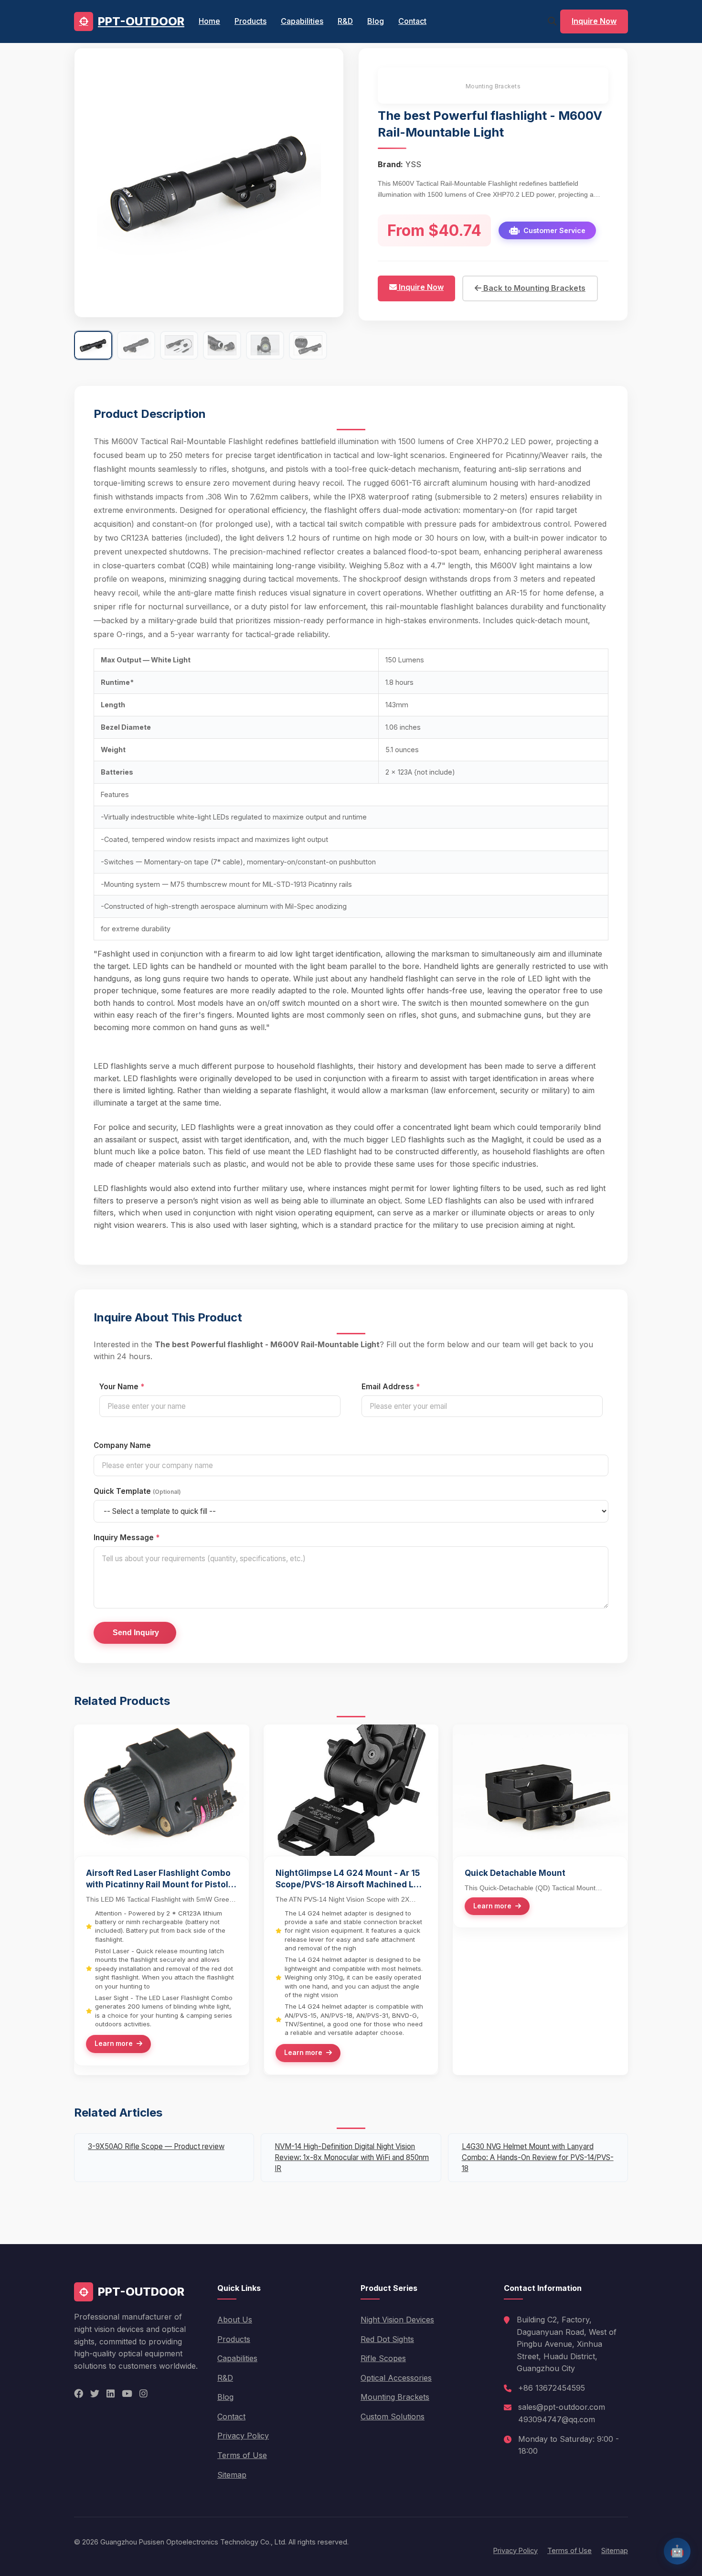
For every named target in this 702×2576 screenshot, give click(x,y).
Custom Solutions (393, 2416)
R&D (345, 21)
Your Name (122, 1387)
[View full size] (326, 299)
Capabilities (302, 21)
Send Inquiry (135, 1633)
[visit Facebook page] (79, 2394)
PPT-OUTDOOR (141, 21)
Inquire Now (594, 21)
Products (250, 21)
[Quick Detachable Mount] (540, 1853)
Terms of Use (242, 2455)
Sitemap (232, 2475)
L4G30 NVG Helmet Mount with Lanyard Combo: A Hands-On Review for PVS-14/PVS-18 (538, 2157)
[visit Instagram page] (144, 2394)
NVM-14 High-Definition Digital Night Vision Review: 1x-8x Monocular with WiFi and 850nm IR (352, 2157)
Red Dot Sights (387, 2339)
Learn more (114, 2044)
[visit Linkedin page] (111, 2394)
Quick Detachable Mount (515, 1873)
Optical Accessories (396, 2378)
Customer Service (554, 230)
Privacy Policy (243, 2436)
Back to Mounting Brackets (533, 288)
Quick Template (137, 1491)
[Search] (552, 21)
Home (209, 21)
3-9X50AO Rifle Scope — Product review (156, 2146)
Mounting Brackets (493, 86)
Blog (376, 21)
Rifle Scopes (383, 2358)
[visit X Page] (95, 2394)
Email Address (391, 1387)
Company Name (122, 1445)
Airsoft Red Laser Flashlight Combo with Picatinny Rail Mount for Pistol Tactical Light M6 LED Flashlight (158, 1879)
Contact (412, 21)
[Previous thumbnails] (83, 345)
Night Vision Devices (397, 2320)
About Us (235, 2320)
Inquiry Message (127, 1538)
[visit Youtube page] (127, 2394)
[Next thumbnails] (335, 345)
